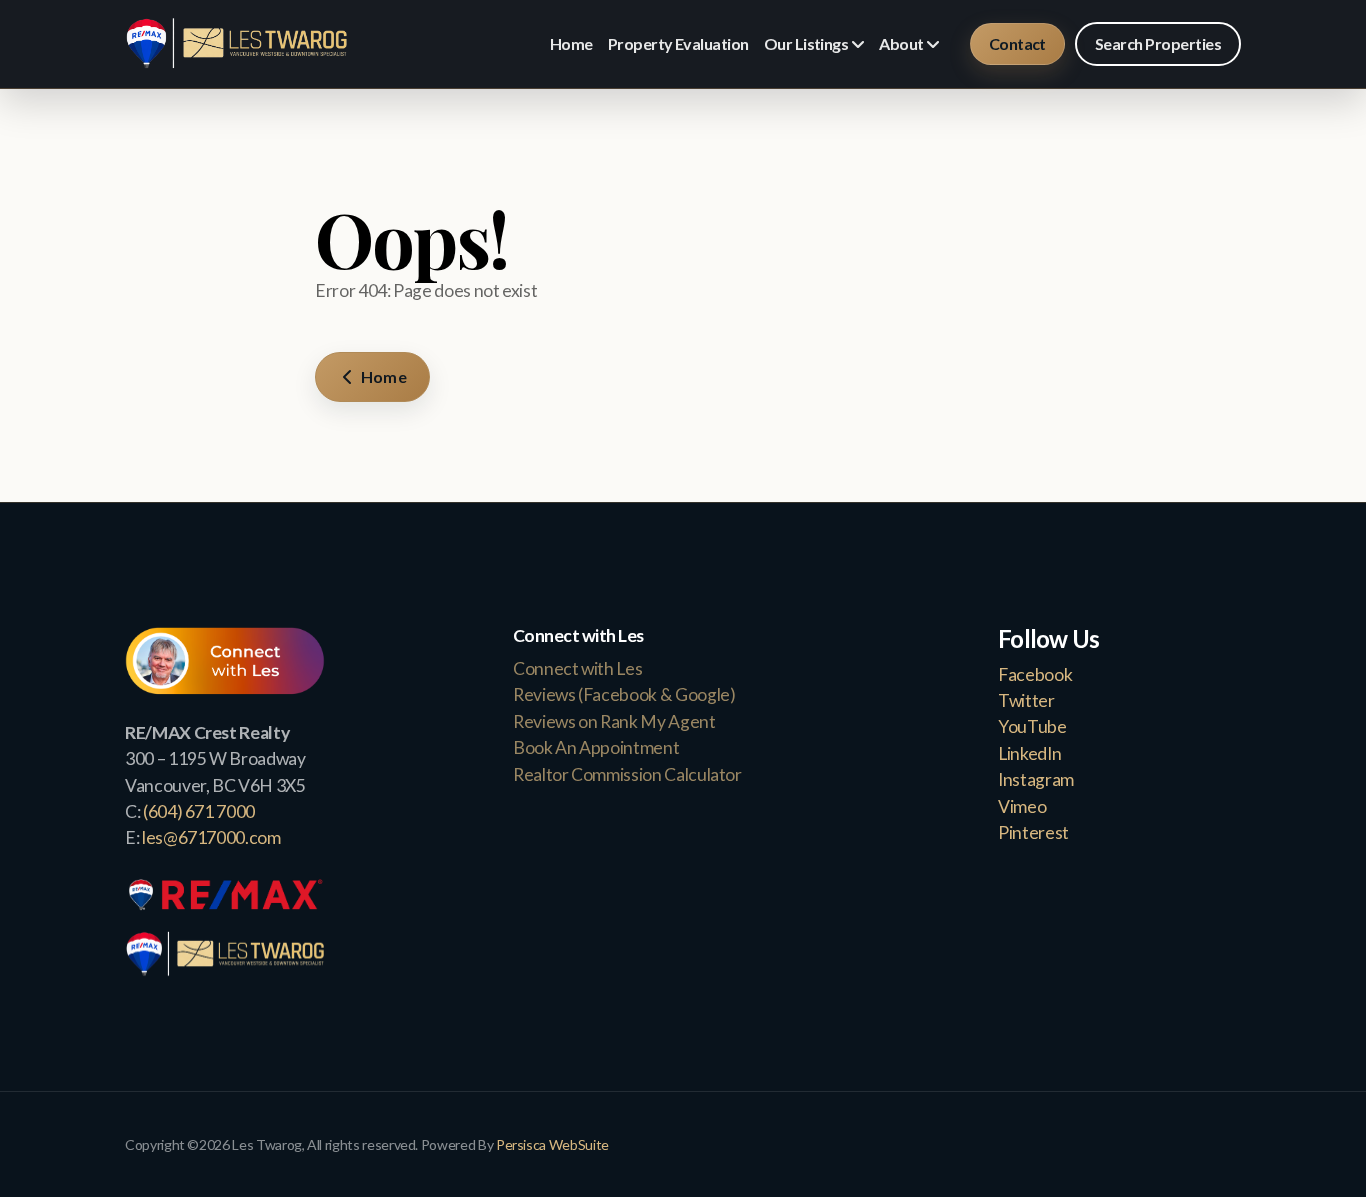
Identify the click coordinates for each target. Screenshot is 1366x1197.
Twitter (1026, 700)
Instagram (1036, 779)
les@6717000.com (211, 837)
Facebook (1035, 674)
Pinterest (1033, 832)
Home (382, 376)
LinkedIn (1029, 753)
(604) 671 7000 (199, 811)
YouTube (1032, 726)
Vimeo (1022, 806)
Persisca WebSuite (552, 1144)
